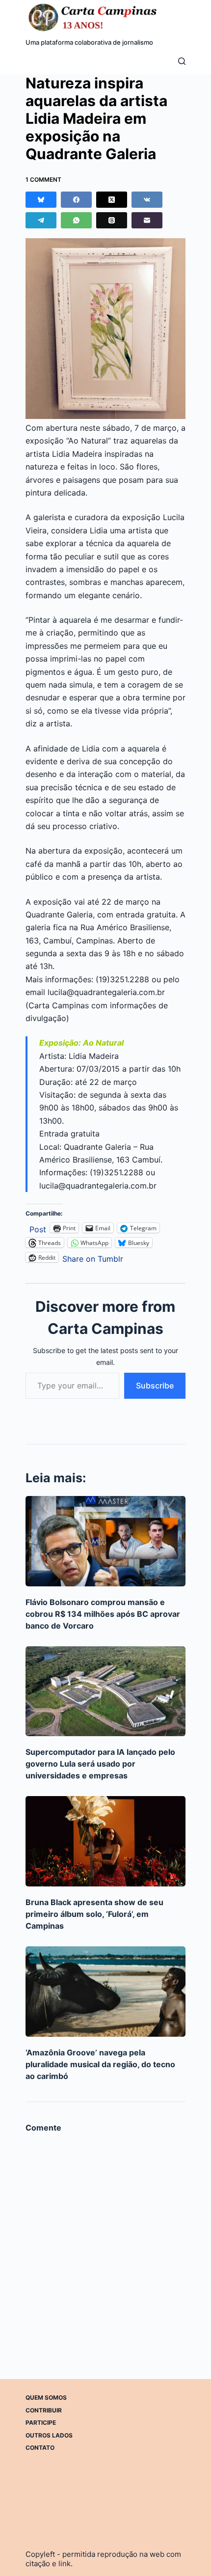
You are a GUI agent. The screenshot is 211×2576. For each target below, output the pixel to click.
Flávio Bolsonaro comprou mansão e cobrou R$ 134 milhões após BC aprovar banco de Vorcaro (103, 1614)
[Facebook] (76, 200)
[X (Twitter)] (112, 200)
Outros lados (49, 2435)
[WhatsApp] (76, 220)
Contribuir (44, 2410)
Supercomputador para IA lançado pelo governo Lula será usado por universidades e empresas (100, 1764)
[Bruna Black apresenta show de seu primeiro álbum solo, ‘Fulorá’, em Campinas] (106, 1841)
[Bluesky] (41, 200)
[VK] (147, 200)
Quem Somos (46, 2397)
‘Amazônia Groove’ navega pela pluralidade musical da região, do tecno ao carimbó (100, 2064)
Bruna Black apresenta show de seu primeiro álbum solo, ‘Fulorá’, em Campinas (94, 1914)
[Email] (147, 220)
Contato (40, 2448)
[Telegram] (41, 220)
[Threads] (112, 220)
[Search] (182, 61)
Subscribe (155, 1385)
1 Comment (43, 180)
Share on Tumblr (93, 1258)
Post (38, 1228)
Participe (41, 2423)
